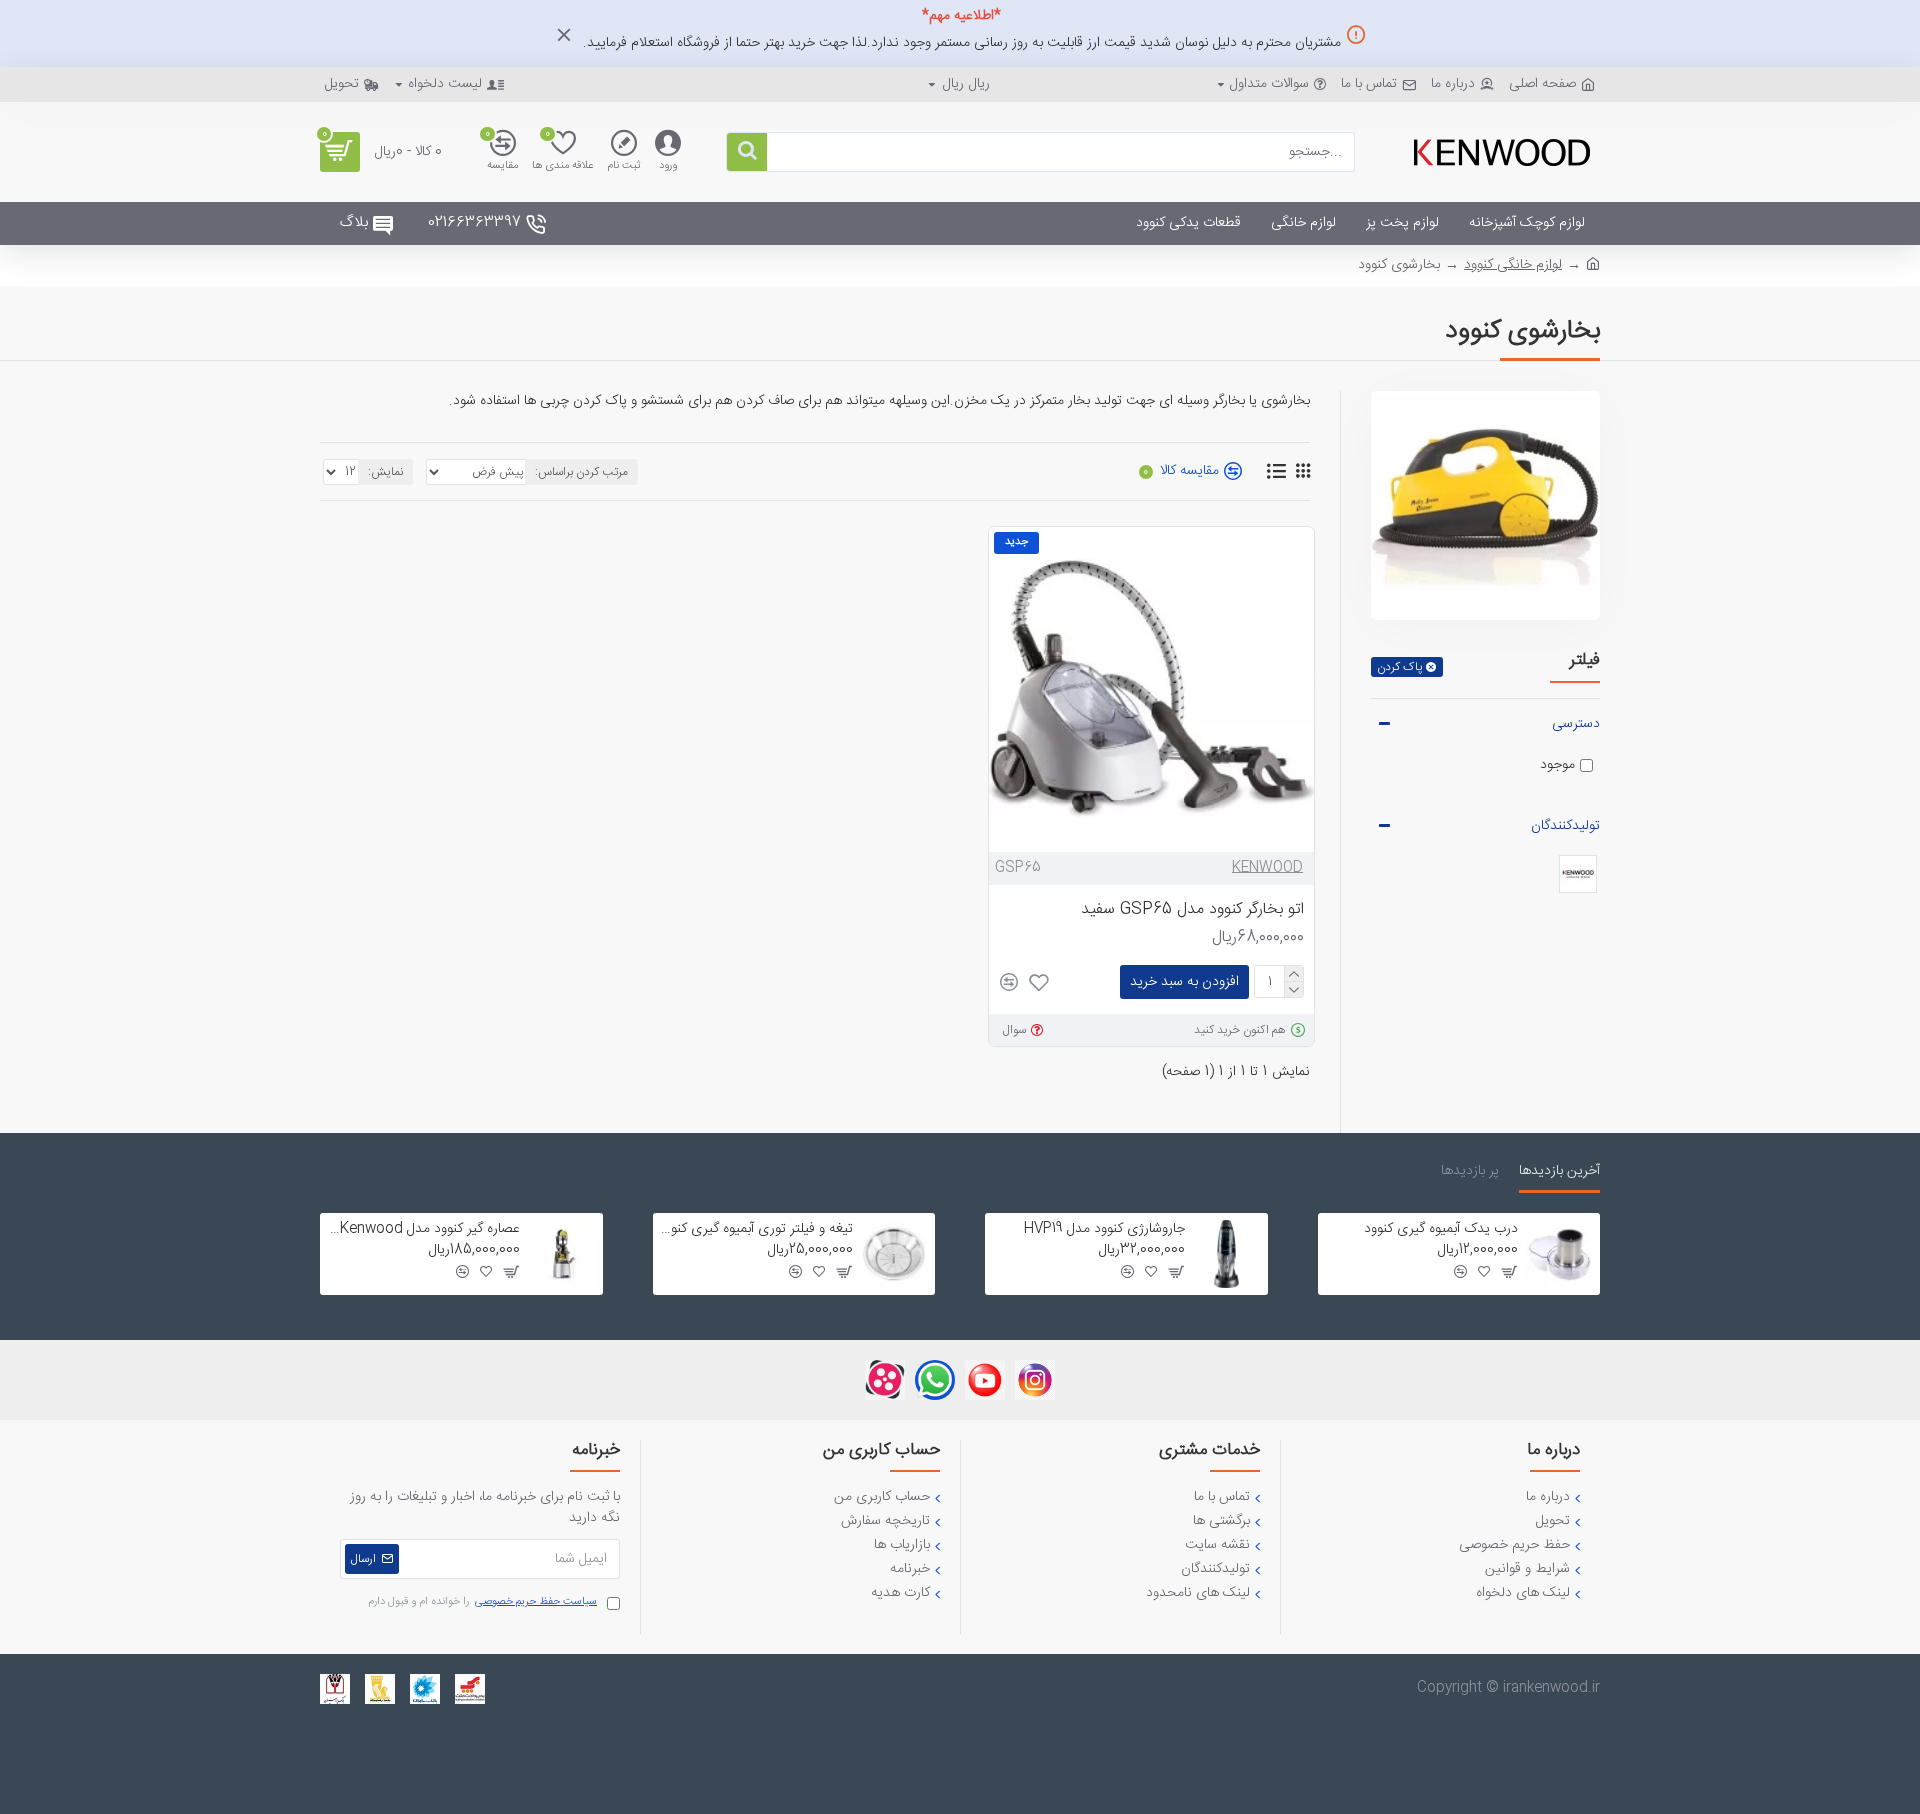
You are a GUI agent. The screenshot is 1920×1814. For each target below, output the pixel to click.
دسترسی (1576, 724)
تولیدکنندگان (1565, 826)
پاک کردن (1399, 667)
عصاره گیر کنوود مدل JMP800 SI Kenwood (423, 1229)
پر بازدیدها (1470, 1173)
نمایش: (385, 472)
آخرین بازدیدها (1559, 1173)
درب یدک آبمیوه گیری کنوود (1441, 1229)
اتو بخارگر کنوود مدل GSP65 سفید (1192, 910)
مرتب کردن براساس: (581, 472)
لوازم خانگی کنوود (1513, 265)
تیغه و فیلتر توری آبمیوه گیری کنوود (756, 1229)
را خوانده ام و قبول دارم (482, 1602)
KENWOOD (1267, 868)
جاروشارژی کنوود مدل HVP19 (1104, 1229)
